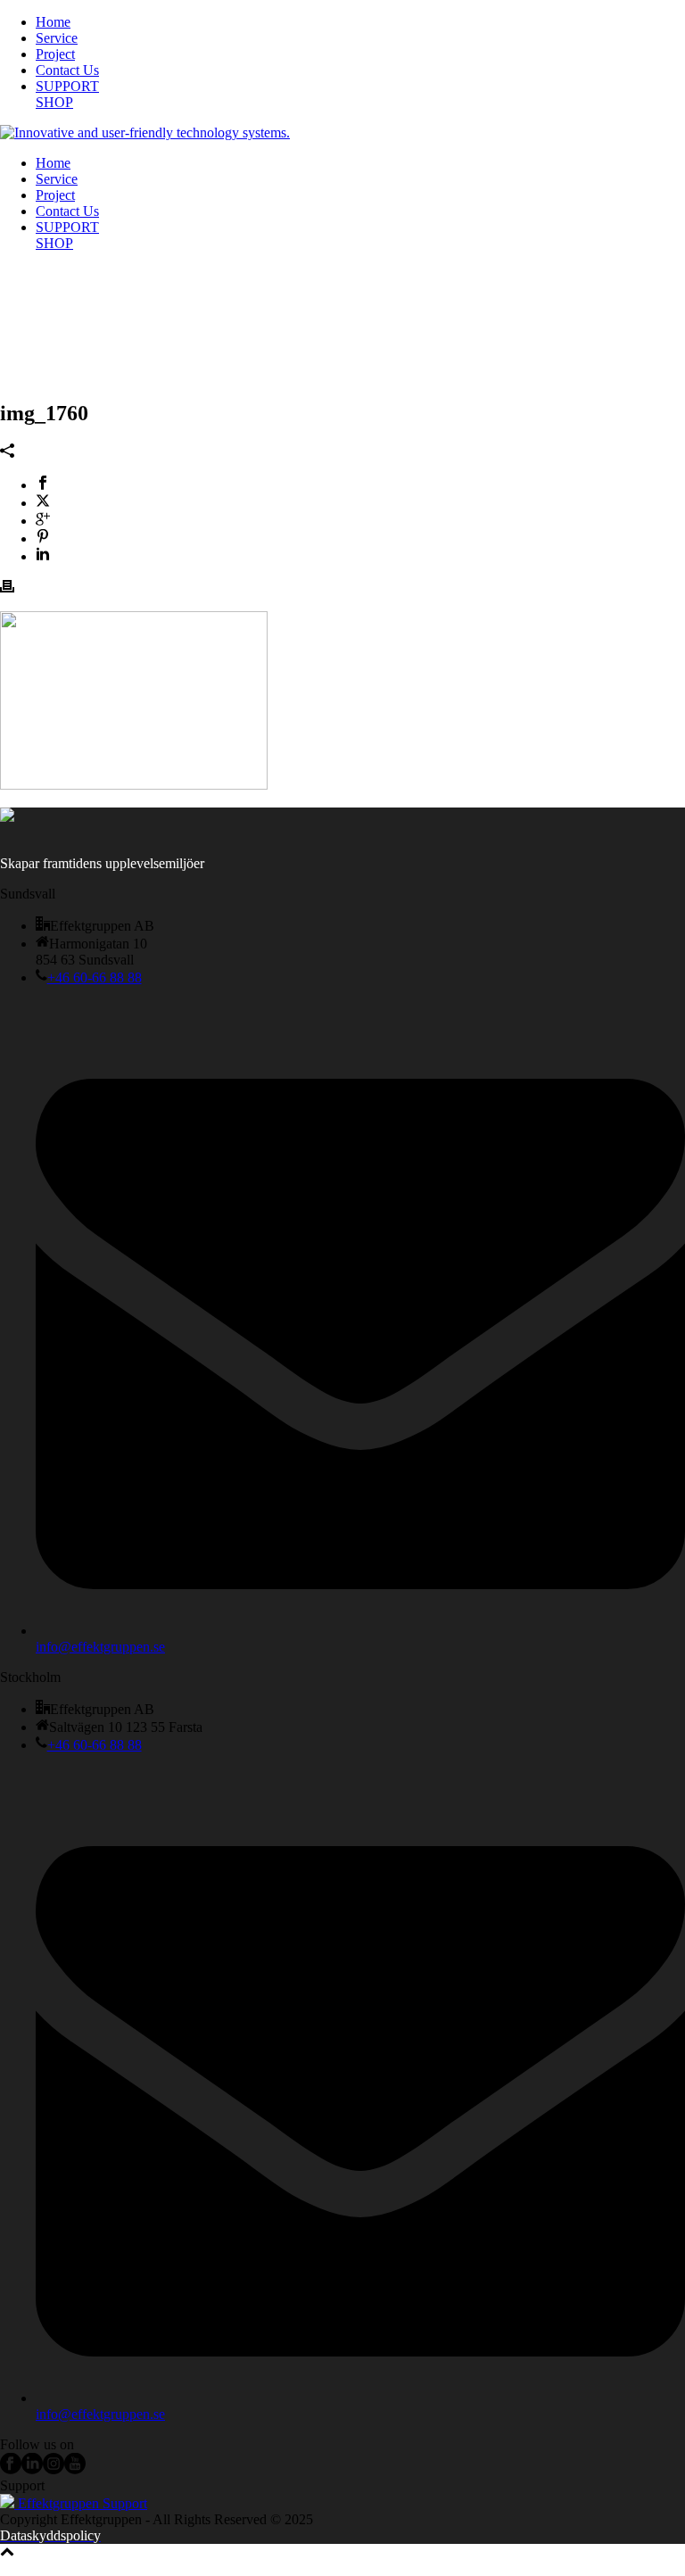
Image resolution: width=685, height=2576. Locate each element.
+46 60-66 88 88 (95, 977)
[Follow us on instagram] (54, 2469)
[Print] (7, 588)
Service (57, 38)
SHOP (54, 102)
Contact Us (67, 70)
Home (53, 22)
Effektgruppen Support (81, 2503)
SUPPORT (67, 86)
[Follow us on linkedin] (32, 2469)
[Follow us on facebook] (11, 2469)
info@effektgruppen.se (100, 1647)
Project (55, 54)
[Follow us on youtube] (75, 2469)
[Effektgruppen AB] (145, 133)
